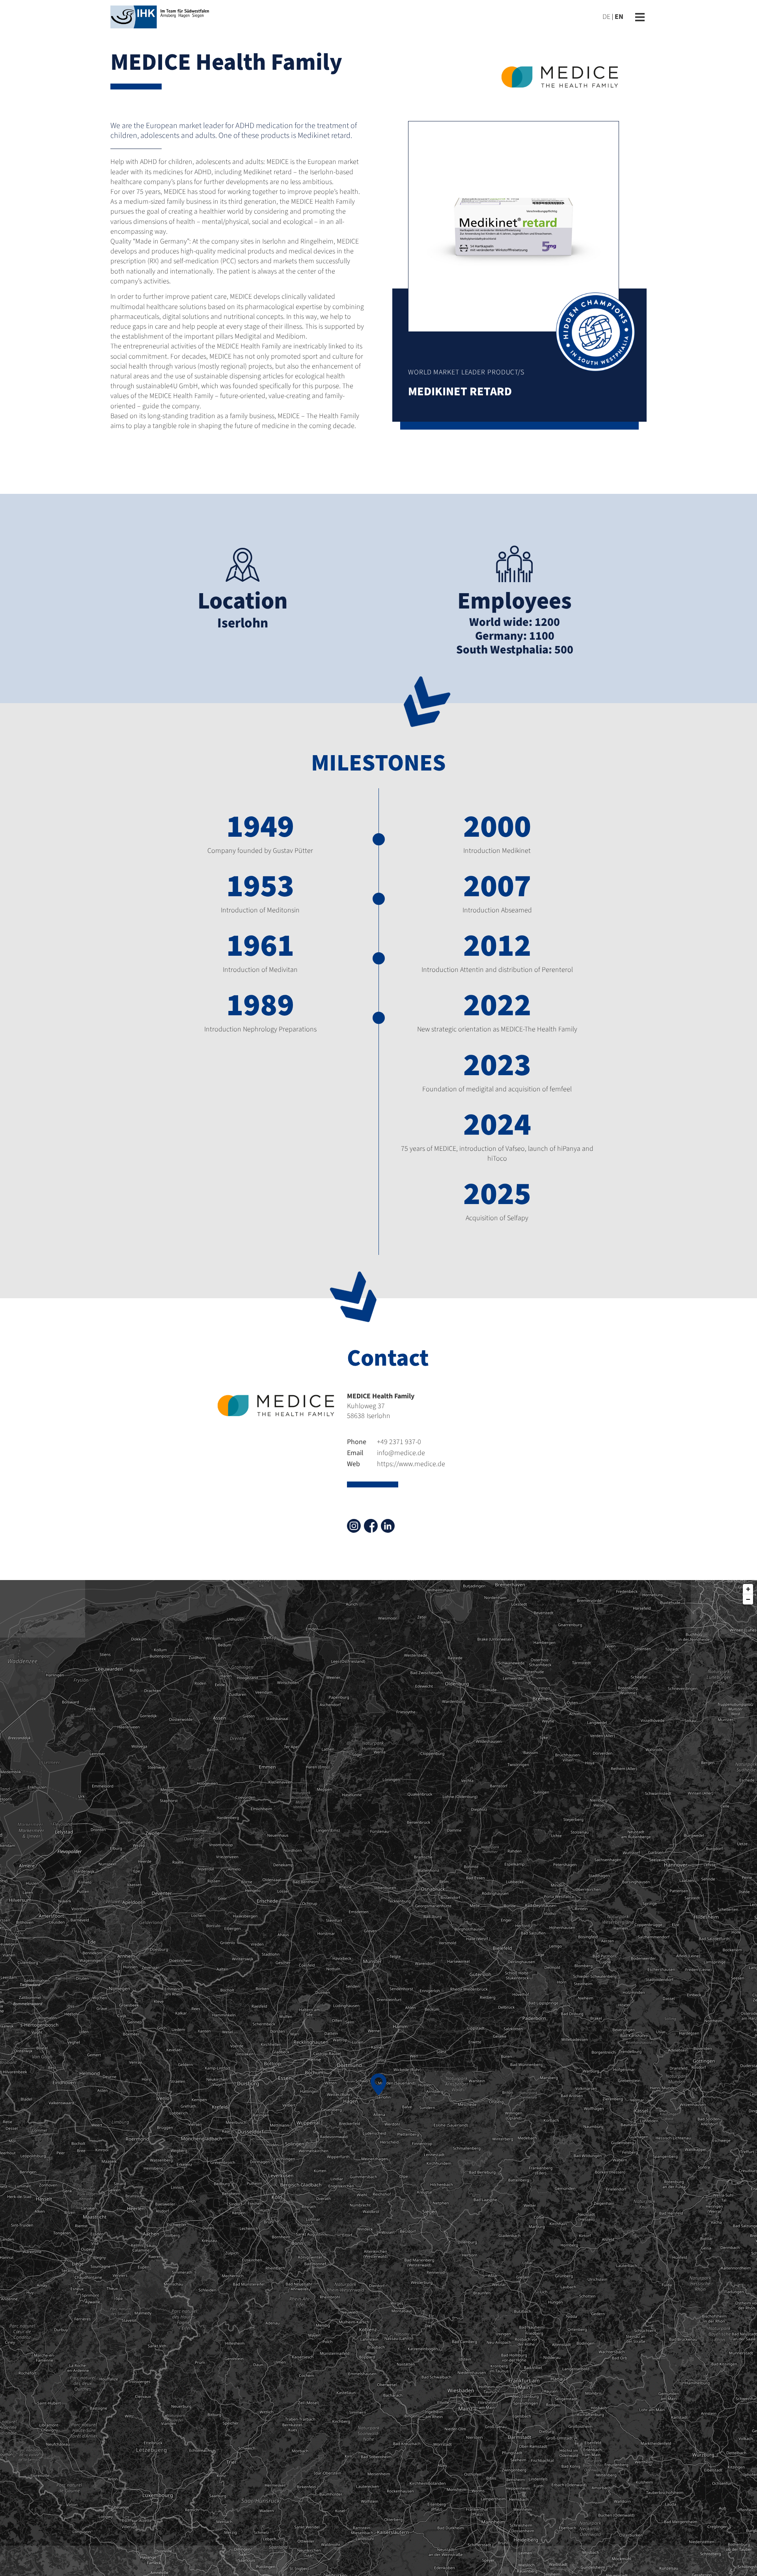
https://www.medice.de (396, 1464)
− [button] (748, 1599)
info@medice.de (386, 1453)
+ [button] (748, 1589)
